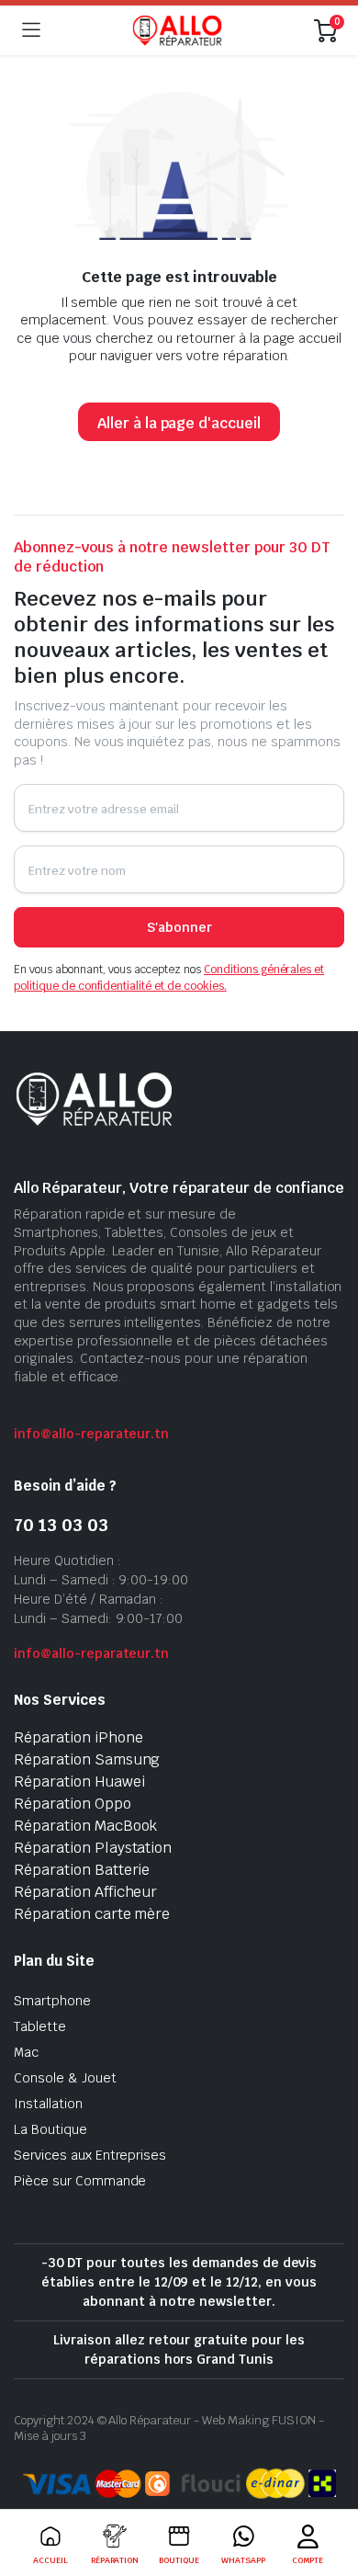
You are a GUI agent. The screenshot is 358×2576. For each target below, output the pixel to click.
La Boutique (50, 2129)
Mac (26, 2052)
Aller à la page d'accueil (179, 423)
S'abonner (179, 927)
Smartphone (52, 2001)
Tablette (40, 2026)
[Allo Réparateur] (177, 30)
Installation (48, 2104)
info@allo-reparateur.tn (91, 1434)
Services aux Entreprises (90, 2155)
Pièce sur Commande (80, 2181)
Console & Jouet (65, 2078)
